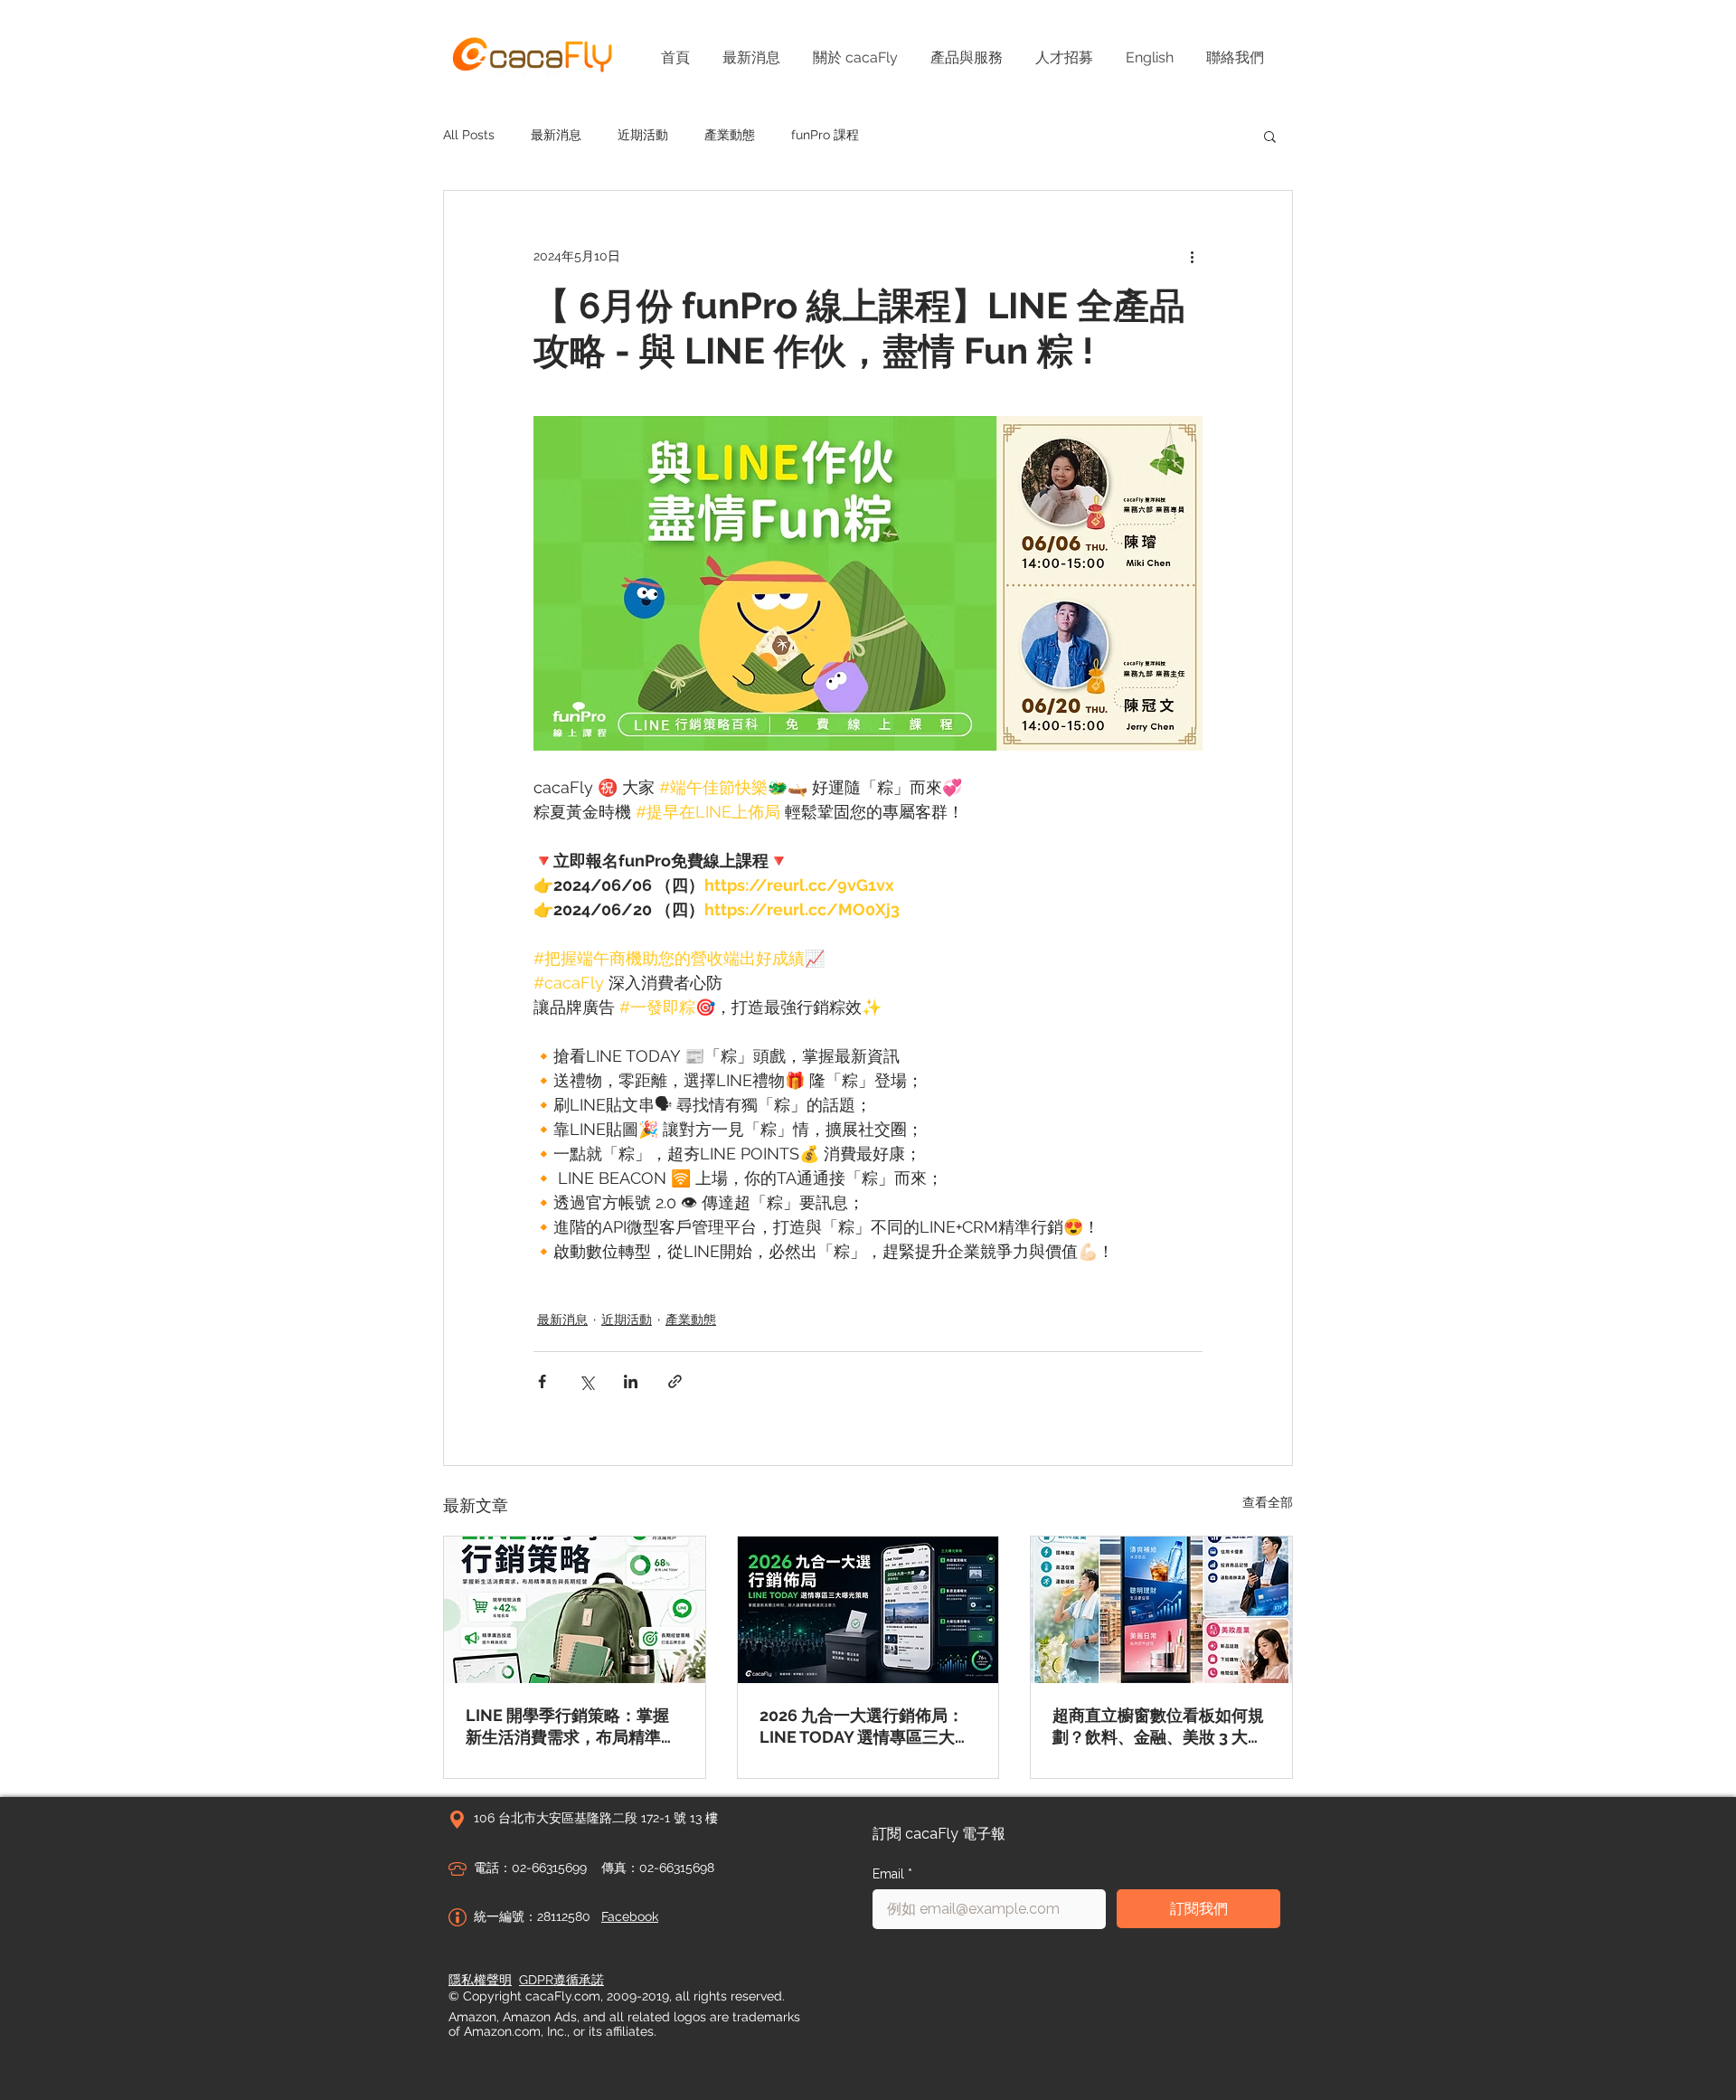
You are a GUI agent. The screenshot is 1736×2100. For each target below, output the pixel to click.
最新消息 (556, 135)
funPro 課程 (825, 135)
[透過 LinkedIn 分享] (631, 1381)
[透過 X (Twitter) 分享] (586, 1381)
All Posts (469, 135)
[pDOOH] (1161, 1610)
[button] (1270, 136)
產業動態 (730, 135)
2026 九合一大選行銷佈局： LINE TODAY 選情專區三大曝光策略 (865, 1727)
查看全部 (1268, 1502)
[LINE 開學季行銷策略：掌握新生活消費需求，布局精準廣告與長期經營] (575, 1610)
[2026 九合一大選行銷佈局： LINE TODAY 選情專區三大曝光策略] (868, 1610)
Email (892, 1874)
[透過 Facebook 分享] (542, 1381)
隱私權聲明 (480, 1980)
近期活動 (643, 135)
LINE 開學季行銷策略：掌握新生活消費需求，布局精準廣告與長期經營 (571, 1727)
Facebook (630, 1916)
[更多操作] (1192, 256)
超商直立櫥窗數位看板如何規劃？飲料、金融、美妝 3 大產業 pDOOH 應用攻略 (1158, 1727)
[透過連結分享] (675, 1381)
